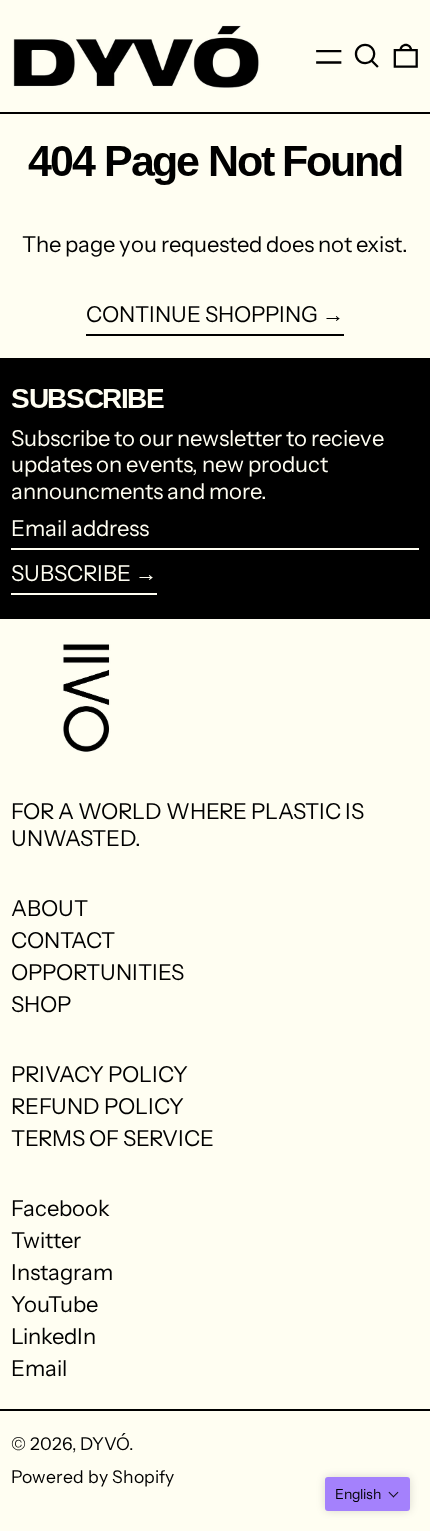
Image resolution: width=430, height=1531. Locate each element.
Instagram (62, 1273)
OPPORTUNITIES (97, 972)
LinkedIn (53, 1337)
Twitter (46, 1241)
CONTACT (63, 940)
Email (39, 1369)
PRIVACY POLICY (99, 1074)
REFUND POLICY (97, 1106)
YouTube (54, 1305)
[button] (367, 56)
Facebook (60, 1209)
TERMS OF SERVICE (112, 1138)
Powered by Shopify (92, 1476)
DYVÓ (104, 1443)
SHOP (41, 1004)
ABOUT (49, 908)
